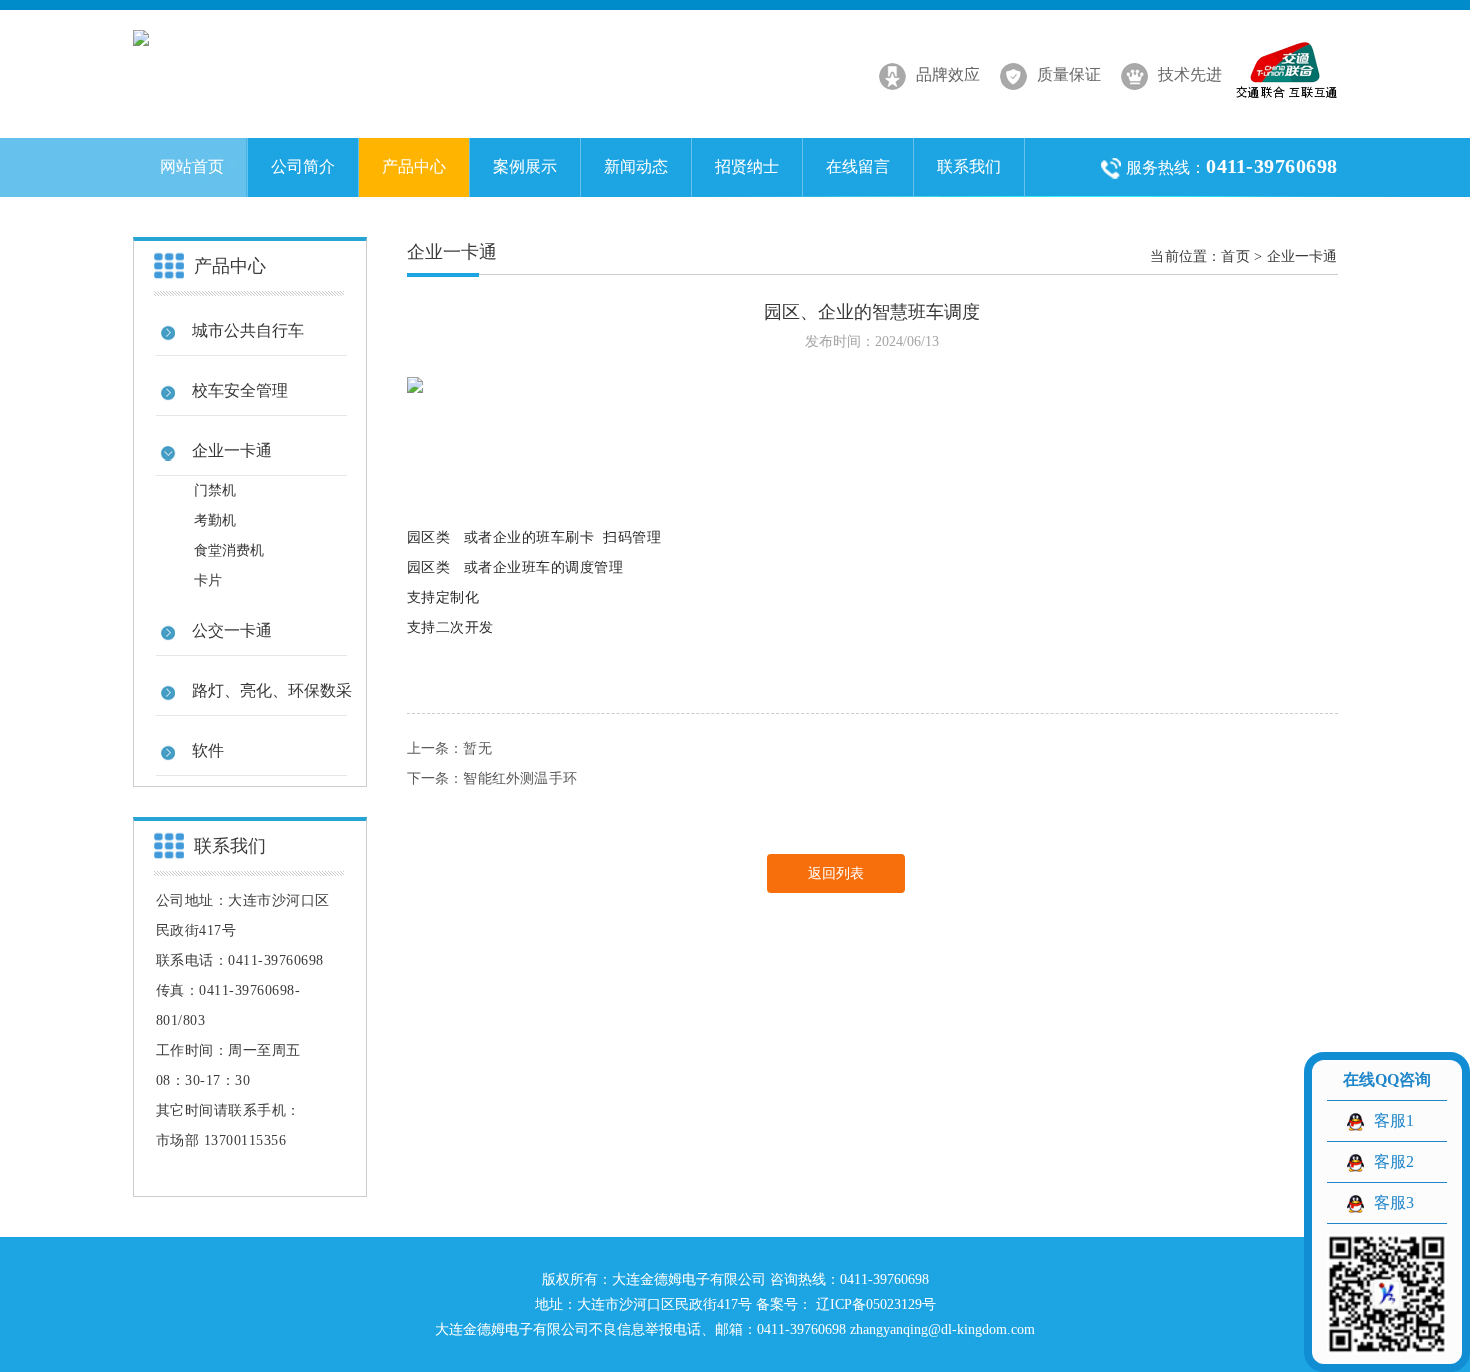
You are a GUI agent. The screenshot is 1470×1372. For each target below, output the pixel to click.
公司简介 (303, 166)
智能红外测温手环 (520, 778)
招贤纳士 (747, 166)
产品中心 (414, 166)
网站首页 (192, 166)
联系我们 (969, 166)
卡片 (208, 580)
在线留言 (858, 166)
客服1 (1394, 1120)
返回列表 (836, 873)
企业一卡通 (1302, 256)
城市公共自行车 (248, 330)
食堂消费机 (229, 550)
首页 (1235, 256)
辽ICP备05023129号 (874, 1304)
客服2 (1394, 1161)
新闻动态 (636, 166)
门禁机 (215, 490)
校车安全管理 (240, 390)
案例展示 (525, 166)
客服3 (1394, 1202)
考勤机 (215, 520)
